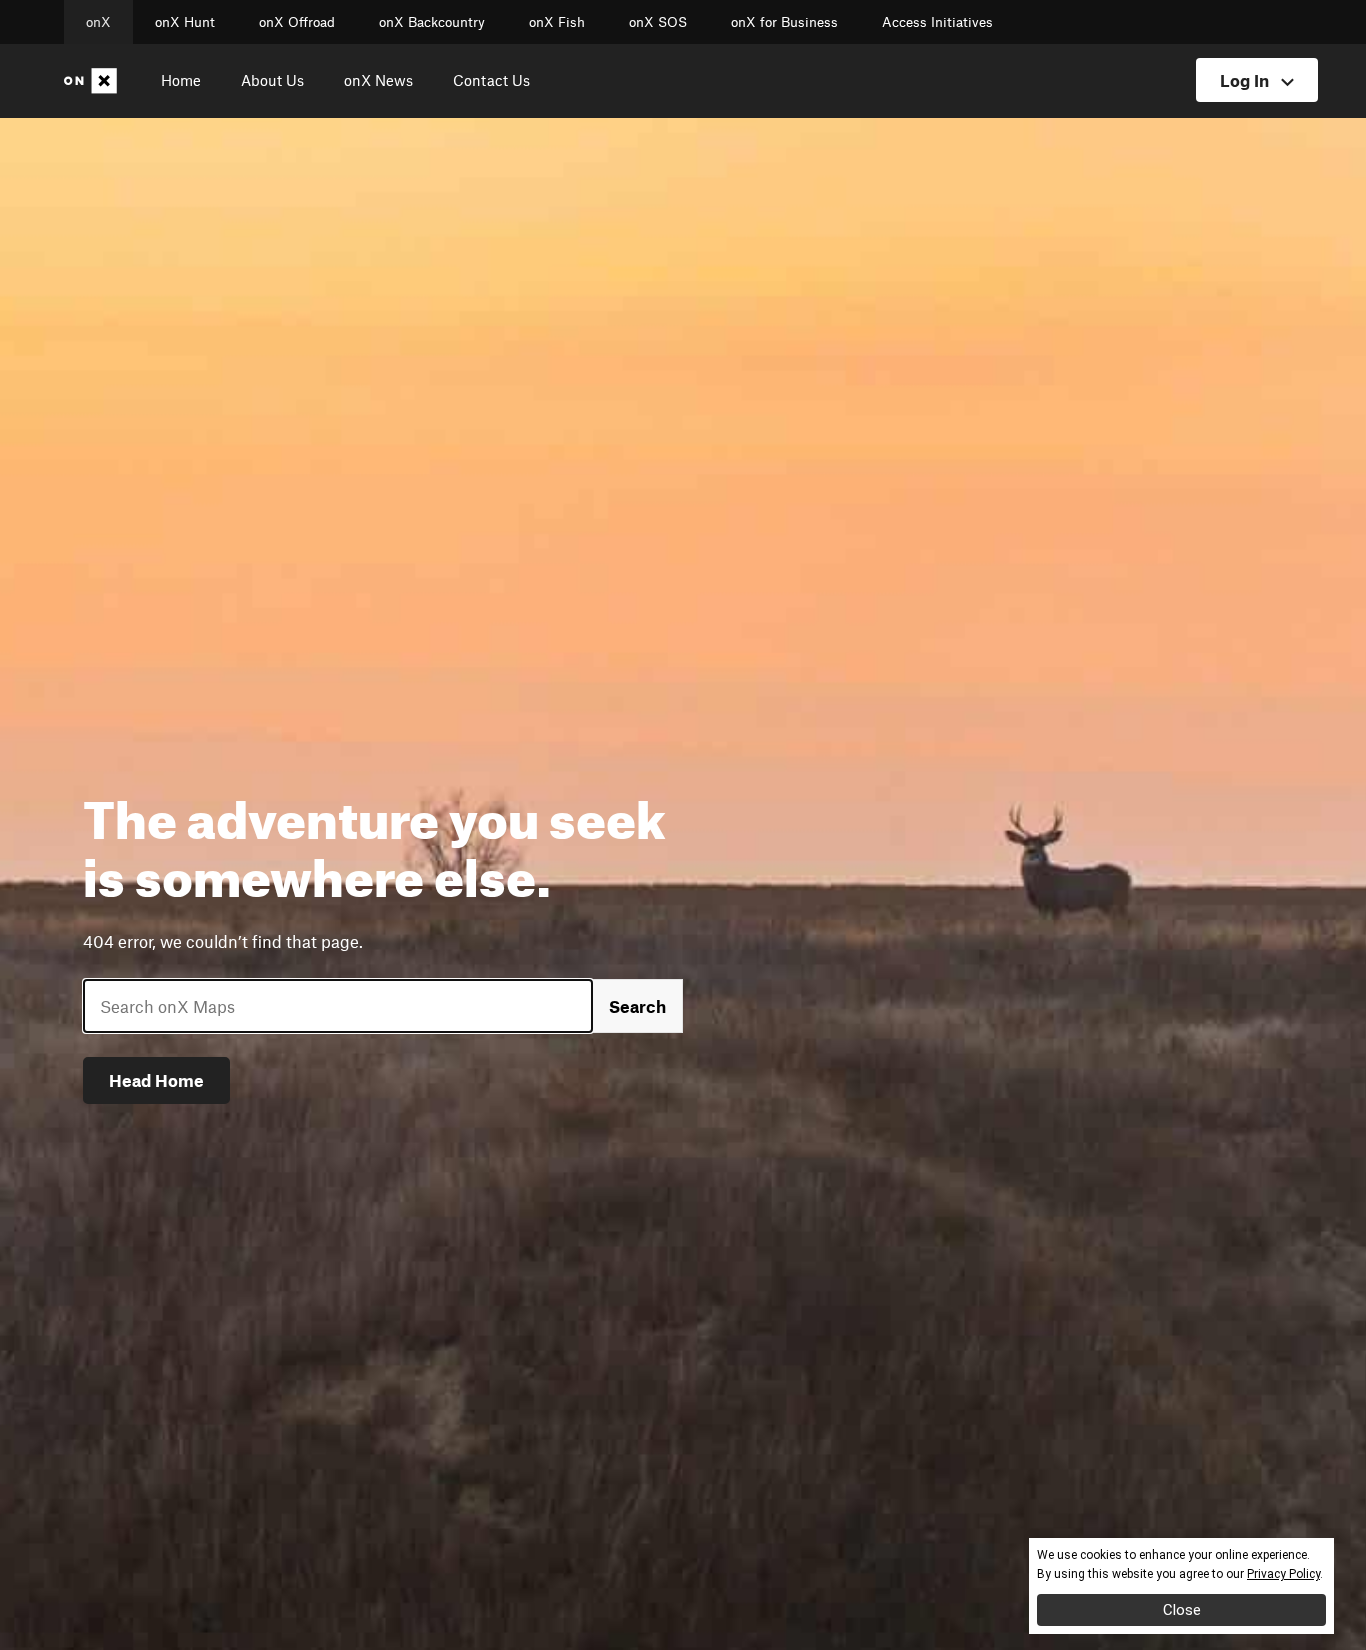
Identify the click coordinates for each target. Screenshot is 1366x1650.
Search (637, 1006)
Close (1182, 1610)
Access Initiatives (937, 22)
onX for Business (784, 22)
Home (181, 80)
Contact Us (491, 80)
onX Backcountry (432, 22)
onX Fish (557, 22)
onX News (378, 80)
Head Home (156, 1080)
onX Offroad (297, 22)
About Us (272, 80)
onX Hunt (185, 22)
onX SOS (658, 22)
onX (98, 22)
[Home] (94, 81)
